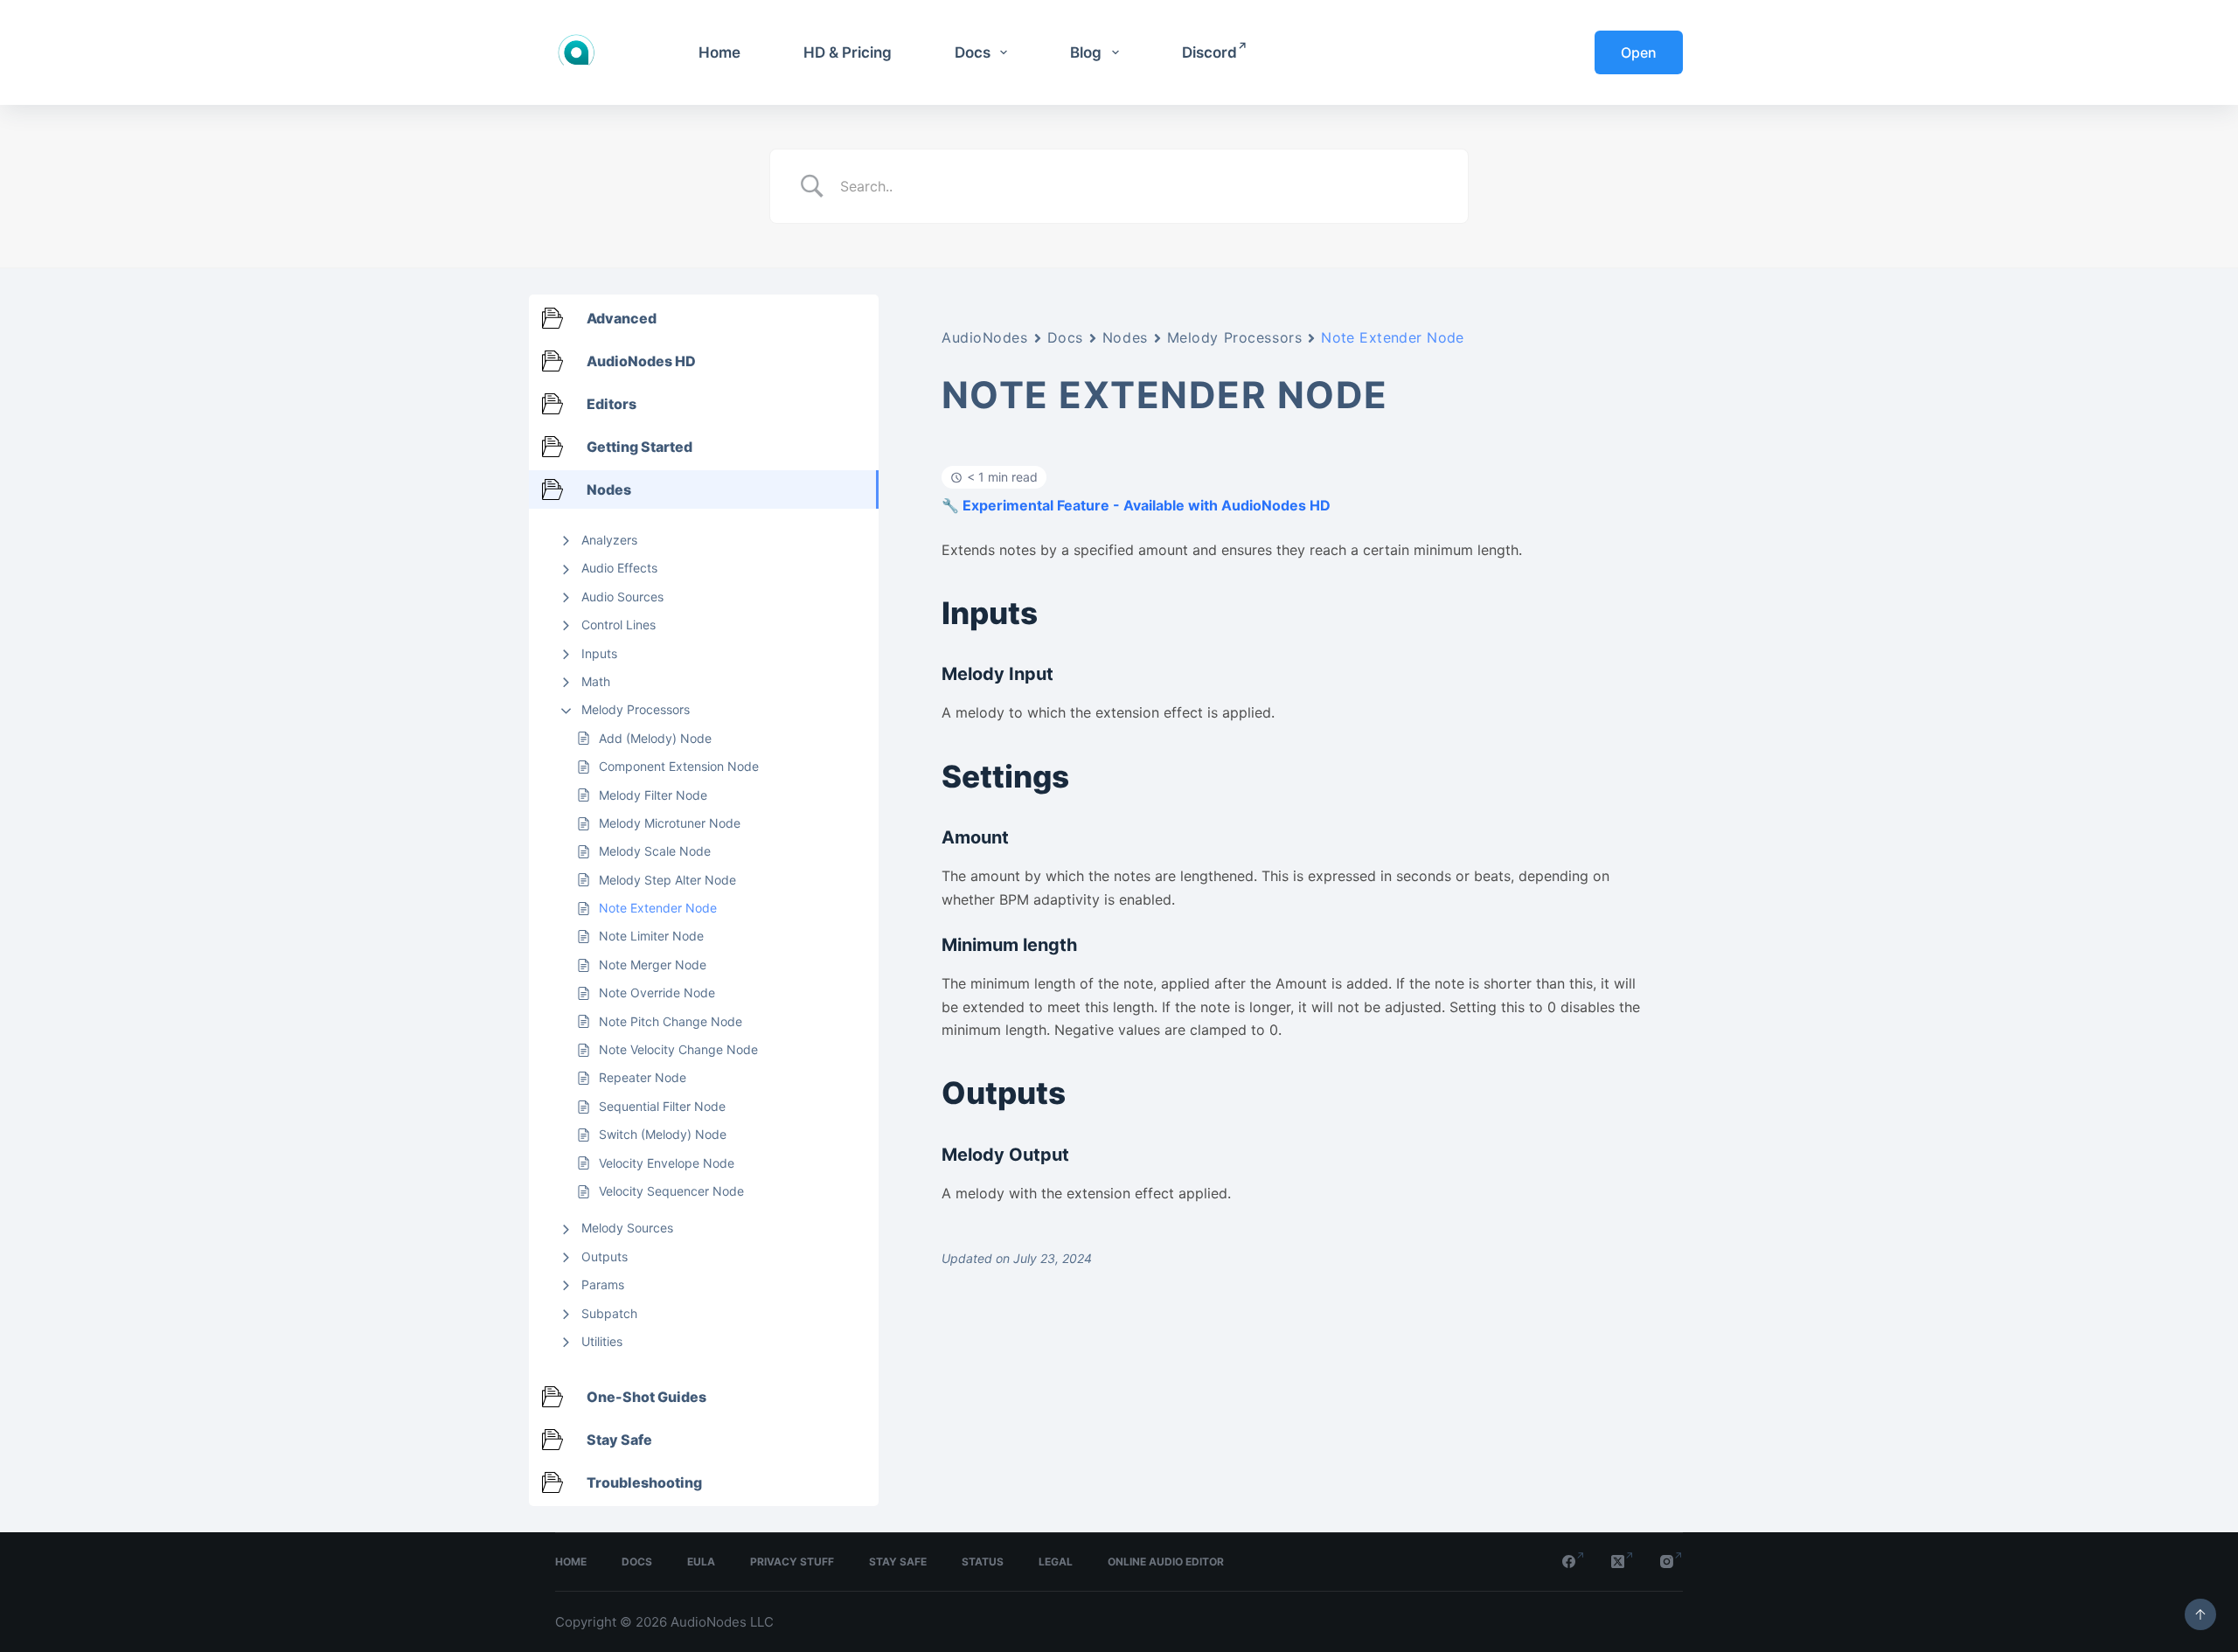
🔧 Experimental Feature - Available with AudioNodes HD (1136, 505)
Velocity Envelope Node (667, 1163)
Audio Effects (619, 568)
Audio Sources (622, 597)
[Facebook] (1574, 1562)
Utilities (602, 1341)
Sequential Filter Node (662, 1106)
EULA (701, 1562)
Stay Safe (898, 1562)
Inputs (599, 653)
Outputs (605, 1256)
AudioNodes (985, 337)
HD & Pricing (848, 52)
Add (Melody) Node (655, 738)
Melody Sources (627, 1228)
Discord (1209, 52)
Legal (1056, 1562)
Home (719, 52)
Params (603, 1284)
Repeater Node (643, 1077)
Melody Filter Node (653, 795)
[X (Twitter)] (1623, 1562)
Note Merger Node (653, 965)
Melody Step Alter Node (667, 880)
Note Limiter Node (651, 936)
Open (1639, 52)
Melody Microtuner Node (670, 823)
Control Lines (619, 625)
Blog (1086, 52)
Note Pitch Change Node (671, 1021)
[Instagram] (1672, 1562)
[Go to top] (2200, 1614)
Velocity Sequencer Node (671, 1191)
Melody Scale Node (655, 851)
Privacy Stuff (792, 1562)
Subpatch (609, 1313)
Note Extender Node (658, 908)
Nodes (1125, 337)
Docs (973, 52)
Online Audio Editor (1166, 1562)
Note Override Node (657, 993)
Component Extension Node (679, 766)
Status (983, 1562)
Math (596, 681)
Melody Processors (636, 709)
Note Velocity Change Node (678, 1049)
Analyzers (609, 540)
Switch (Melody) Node (663, 1134)
